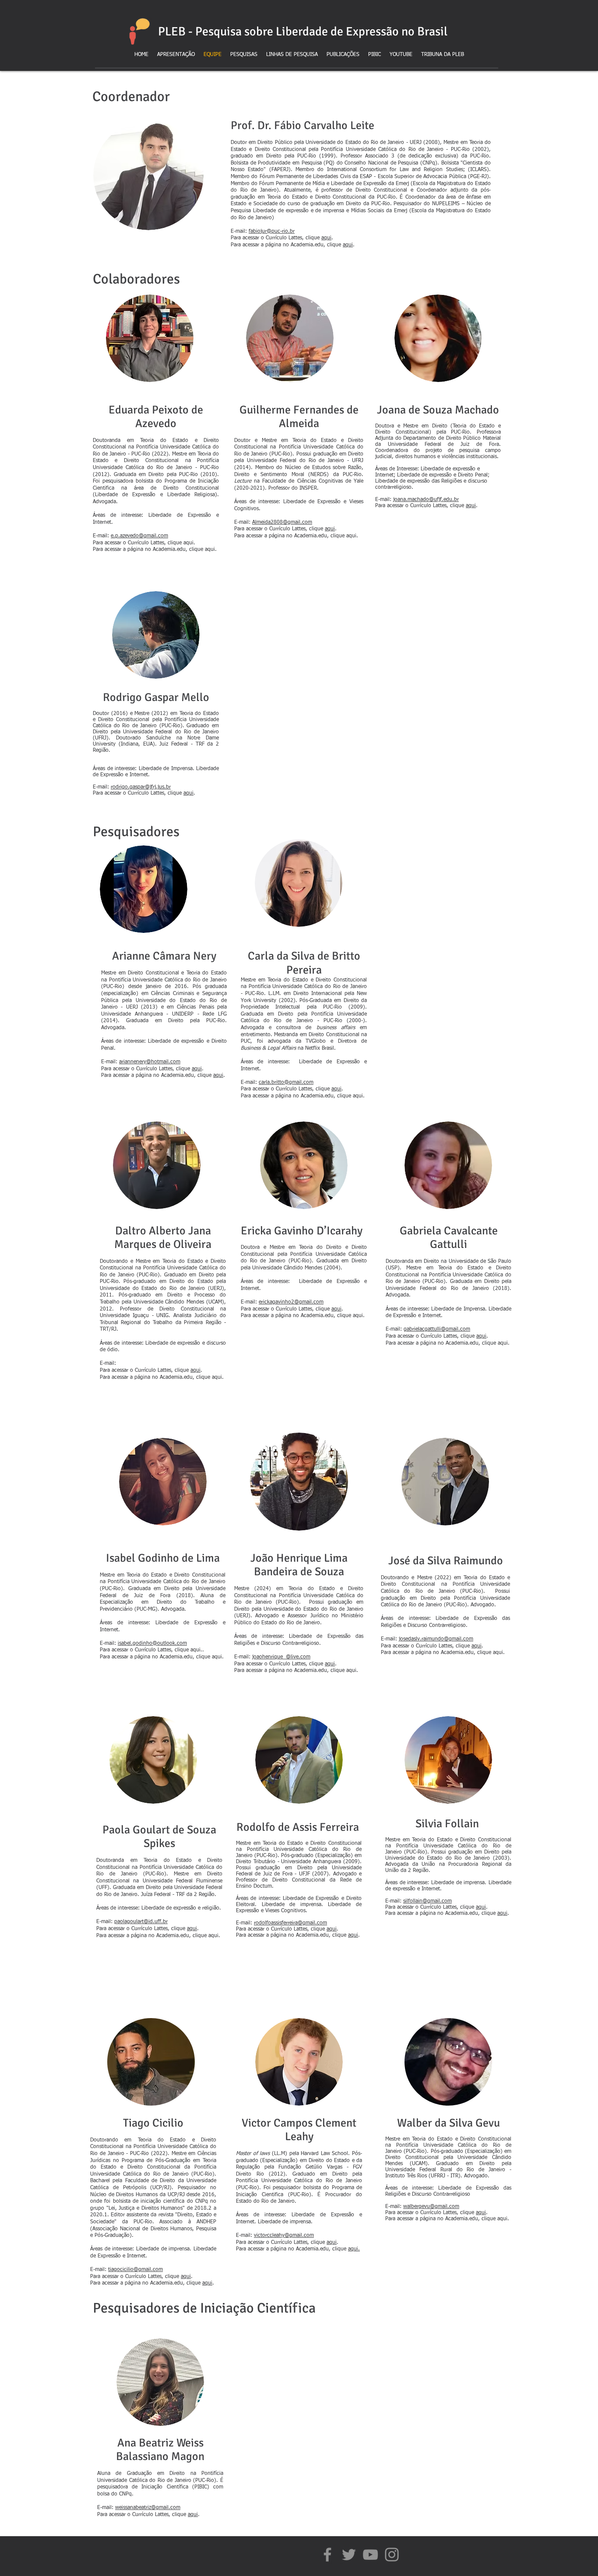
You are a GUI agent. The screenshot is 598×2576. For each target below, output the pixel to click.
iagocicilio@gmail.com (136, 2270)
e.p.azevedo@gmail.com (139, 536)
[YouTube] (370, 2555)
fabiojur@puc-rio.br (272, 231)
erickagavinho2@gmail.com (291, 1302)
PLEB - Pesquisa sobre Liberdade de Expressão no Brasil (303, 32)
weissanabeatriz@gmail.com (148, 2508)
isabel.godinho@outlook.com (152, 1644)
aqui (326, 238)
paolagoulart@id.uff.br (141, 1922)
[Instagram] (392, 2555)
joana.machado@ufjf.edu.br (426, 500)
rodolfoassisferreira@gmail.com (290, 1923)
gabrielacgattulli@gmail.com (437, 1329)
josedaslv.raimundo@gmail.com (436, 1639)
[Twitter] (349, 2555)
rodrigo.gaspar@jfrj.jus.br (141, 787)
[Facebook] (327, 2555)
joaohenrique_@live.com (281, 1657)
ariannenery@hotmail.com (150, 1062)
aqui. (354, 2249)
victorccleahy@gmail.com (284, 2236)
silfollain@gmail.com (427, 1901)
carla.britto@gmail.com (286, 1083)
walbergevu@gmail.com (431, 2207)
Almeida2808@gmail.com (282, 522)
